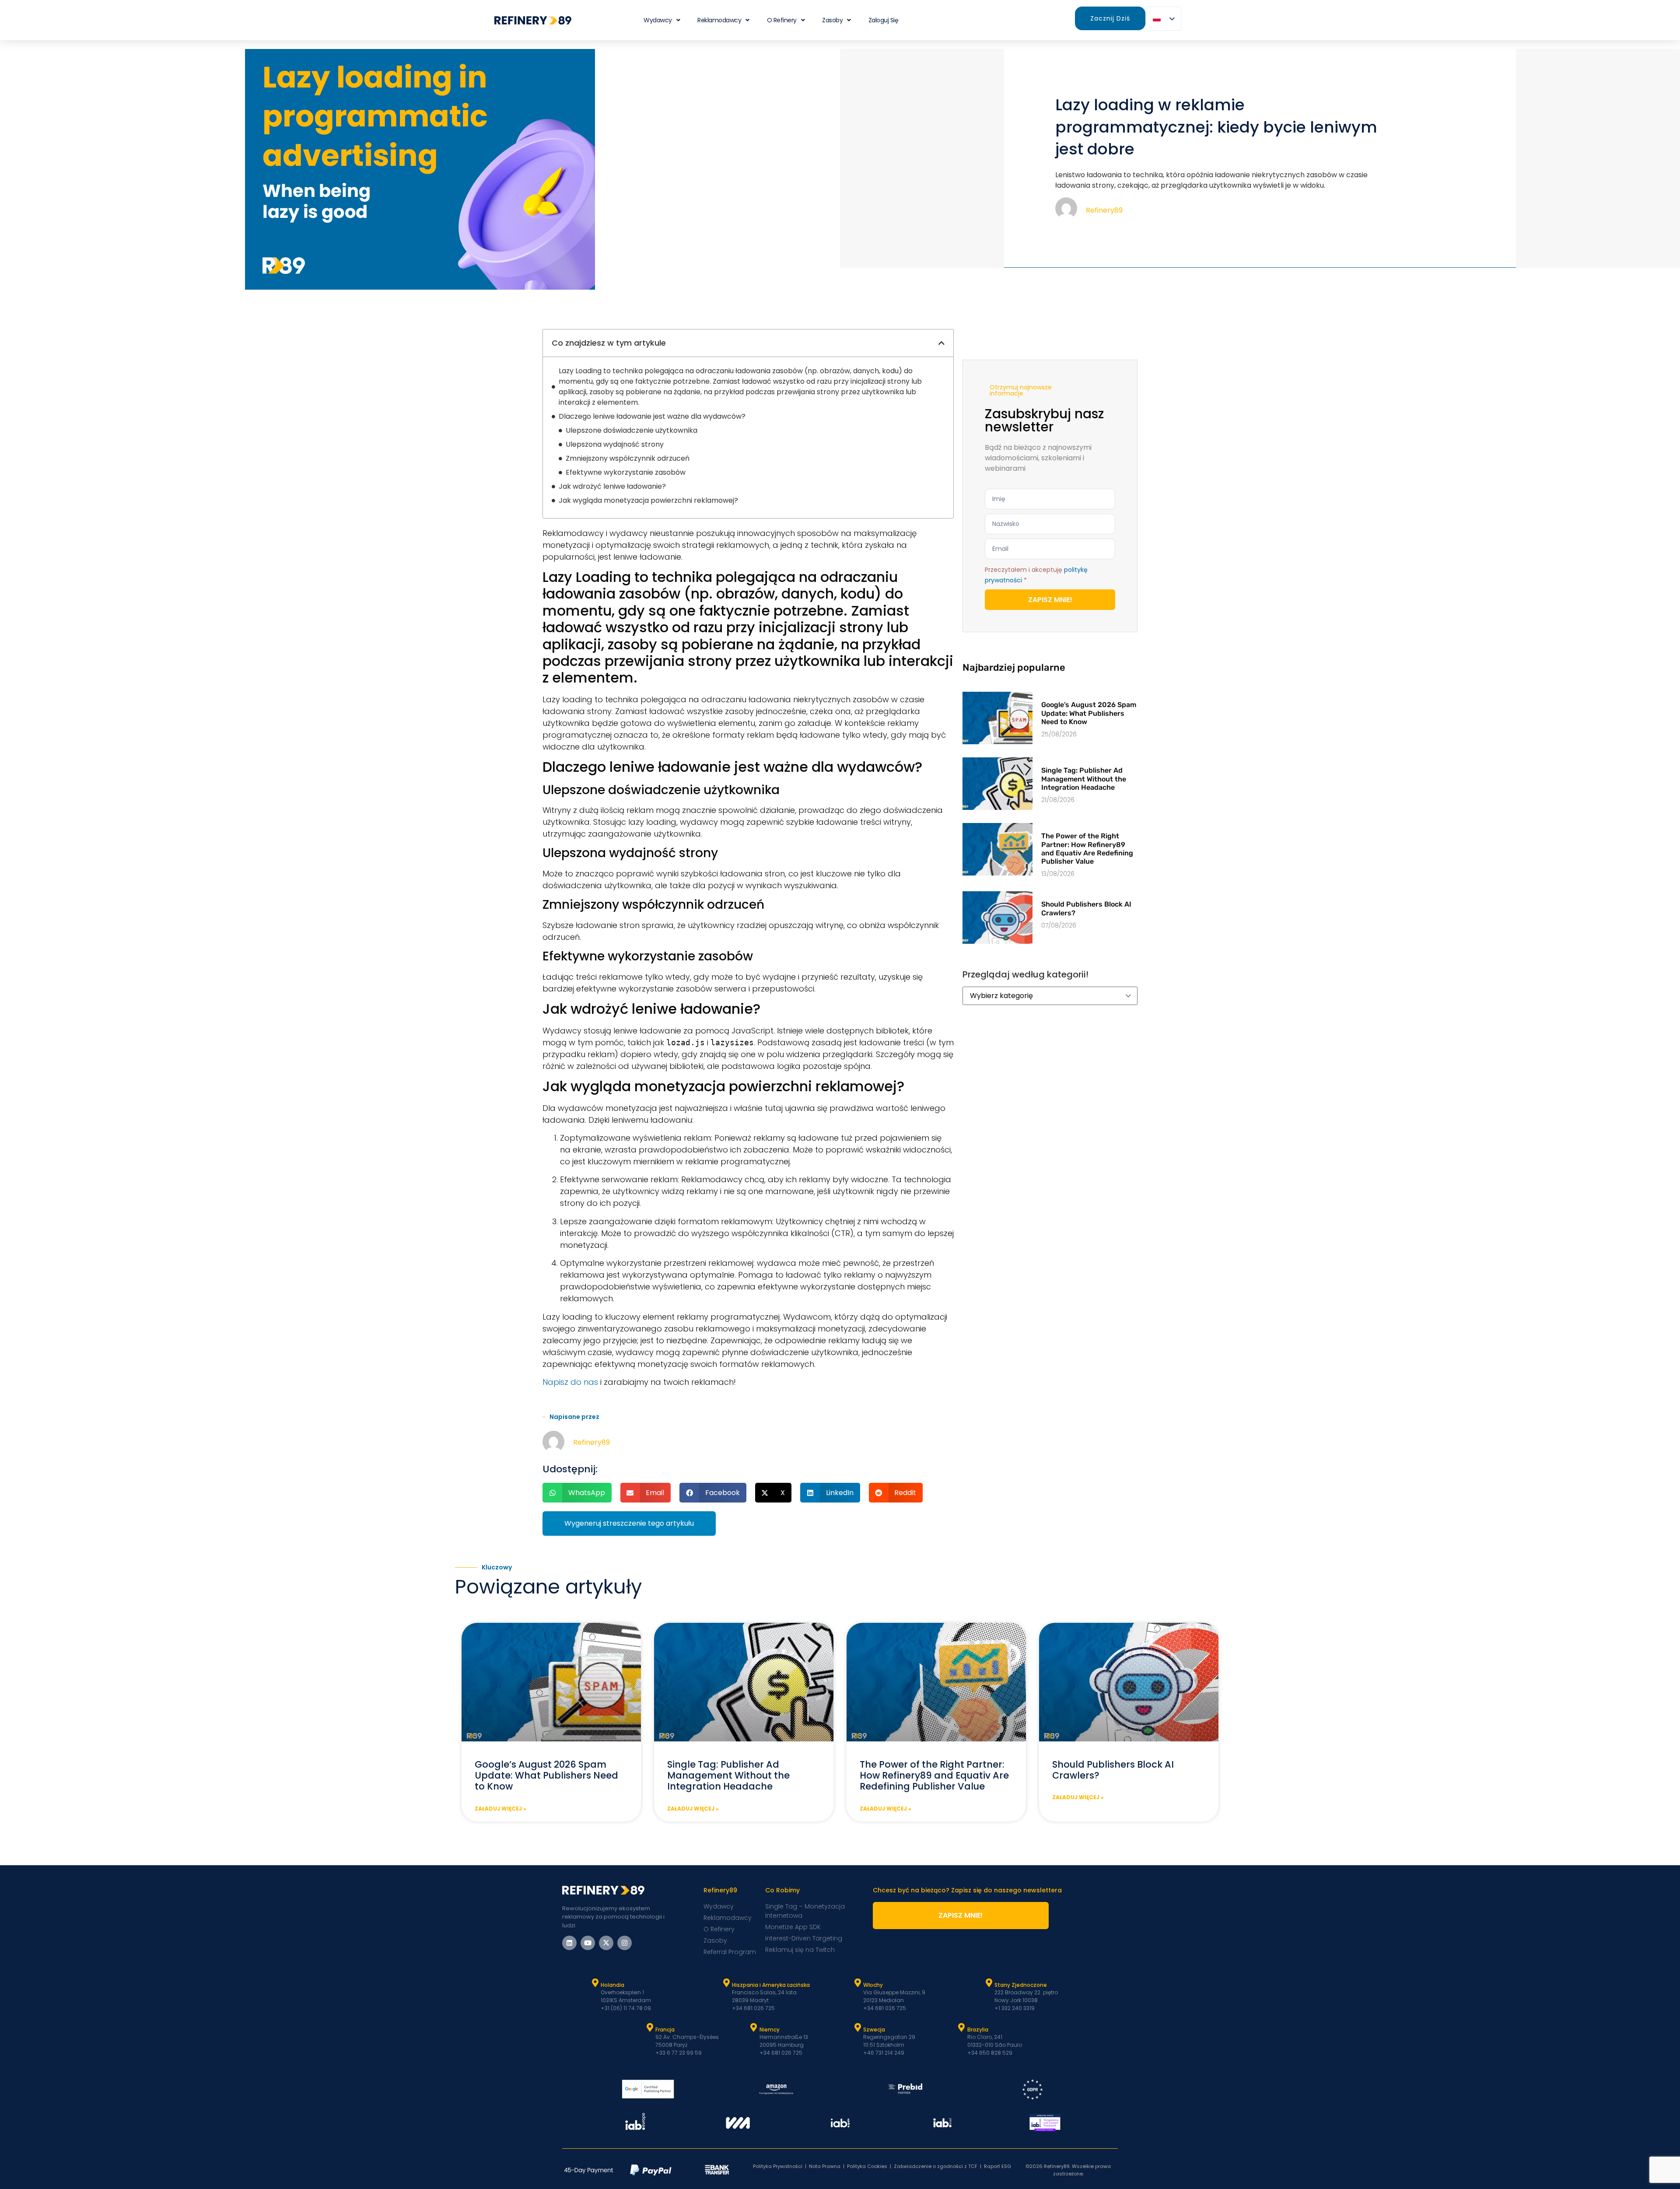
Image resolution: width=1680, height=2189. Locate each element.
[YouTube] (588, 1943)
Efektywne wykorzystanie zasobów (626, 472)
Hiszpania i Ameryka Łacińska (771, 1985)
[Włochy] (857, 1983)
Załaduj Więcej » (500, 1809)
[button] (941, 343)
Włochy (873, 1985)
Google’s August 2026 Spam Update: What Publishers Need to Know (1089, 713)
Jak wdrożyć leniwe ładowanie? (612, 486)
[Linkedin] (569, 1943)
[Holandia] (595, 1983)
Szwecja (874, 2030)
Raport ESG (997, 2166)
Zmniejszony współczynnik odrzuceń (628, 458)
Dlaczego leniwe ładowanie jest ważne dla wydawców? (652, 416)
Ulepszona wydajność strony (615, 444)
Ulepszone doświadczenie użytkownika (632, 430)
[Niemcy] (754, 2028)
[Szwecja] (857, 2028)
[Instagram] (625, 1943)
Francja (665, 2030)
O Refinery (782, 20)
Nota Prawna (825, 2166)
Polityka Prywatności (778, 2166)
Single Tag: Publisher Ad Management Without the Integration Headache (1084, 779)
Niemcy (770, 2030)
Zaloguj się (884, 20)
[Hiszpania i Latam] (726, 1983)
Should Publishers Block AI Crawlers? (1113, 1770)
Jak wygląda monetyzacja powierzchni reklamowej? (648, 500)
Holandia (612, 1985)
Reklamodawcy (719, 20)
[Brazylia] (962, 2028)
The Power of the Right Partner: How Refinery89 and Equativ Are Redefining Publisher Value (1087, 849)
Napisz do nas (570, 1382)
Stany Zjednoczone (1021, 1985)
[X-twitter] (606, 1943)
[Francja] (650, 2028)
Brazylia (978, 2030)
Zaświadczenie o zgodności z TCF (936, 2166)
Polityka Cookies (867, 2166)
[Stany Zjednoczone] (989, 1983)
